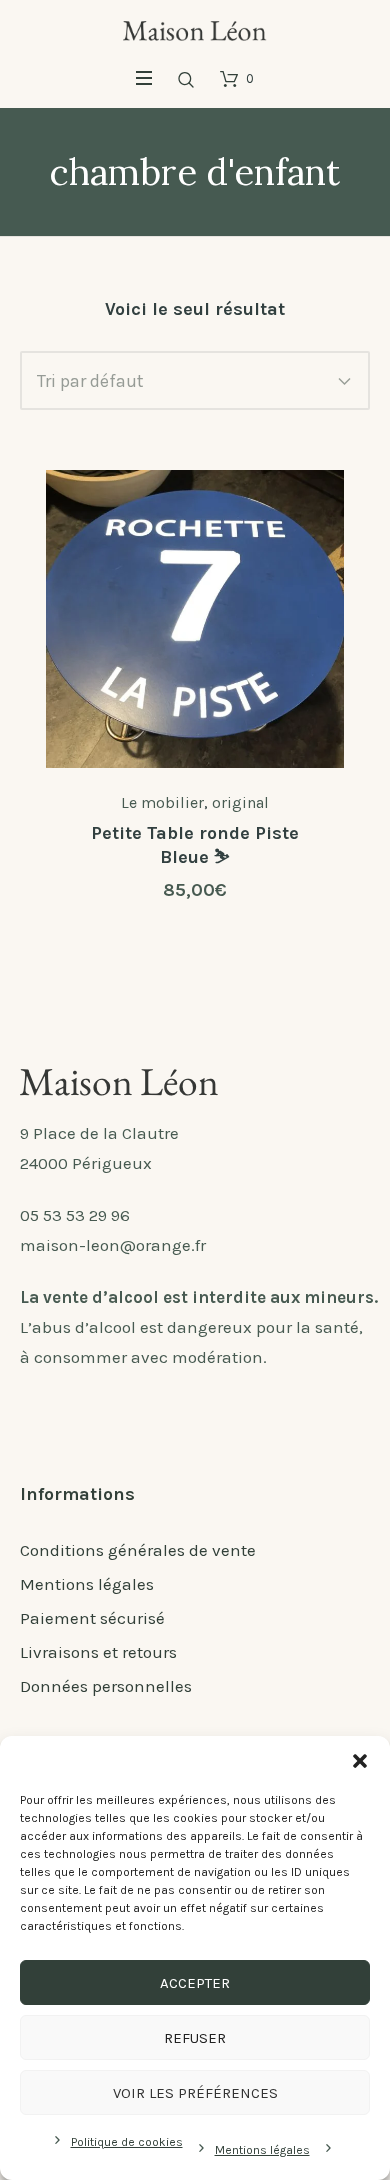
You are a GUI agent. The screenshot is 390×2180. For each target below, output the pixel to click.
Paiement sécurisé (92, 1618)
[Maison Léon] (195, 29)
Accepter (195, 1983)
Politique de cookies (127, 2142)
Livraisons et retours (98, 1652)
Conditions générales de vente (138, 1550)
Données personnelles (106, 1686)
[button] (360, 1761)
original (240, 802)
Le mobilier (162, 802)
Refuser (195, 2038)
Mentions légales (262, 2150)
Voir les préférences (195, 2093)
